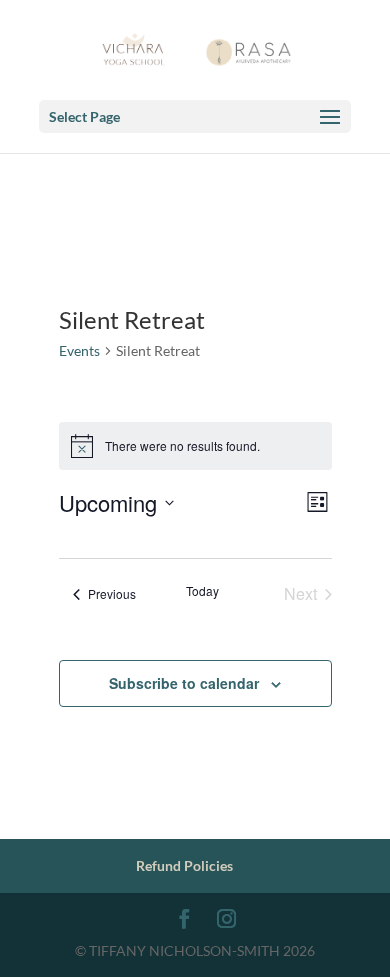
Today (202, 591)
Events (79, 350)
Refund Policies (184, 865)
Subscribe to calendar (184, 683)
